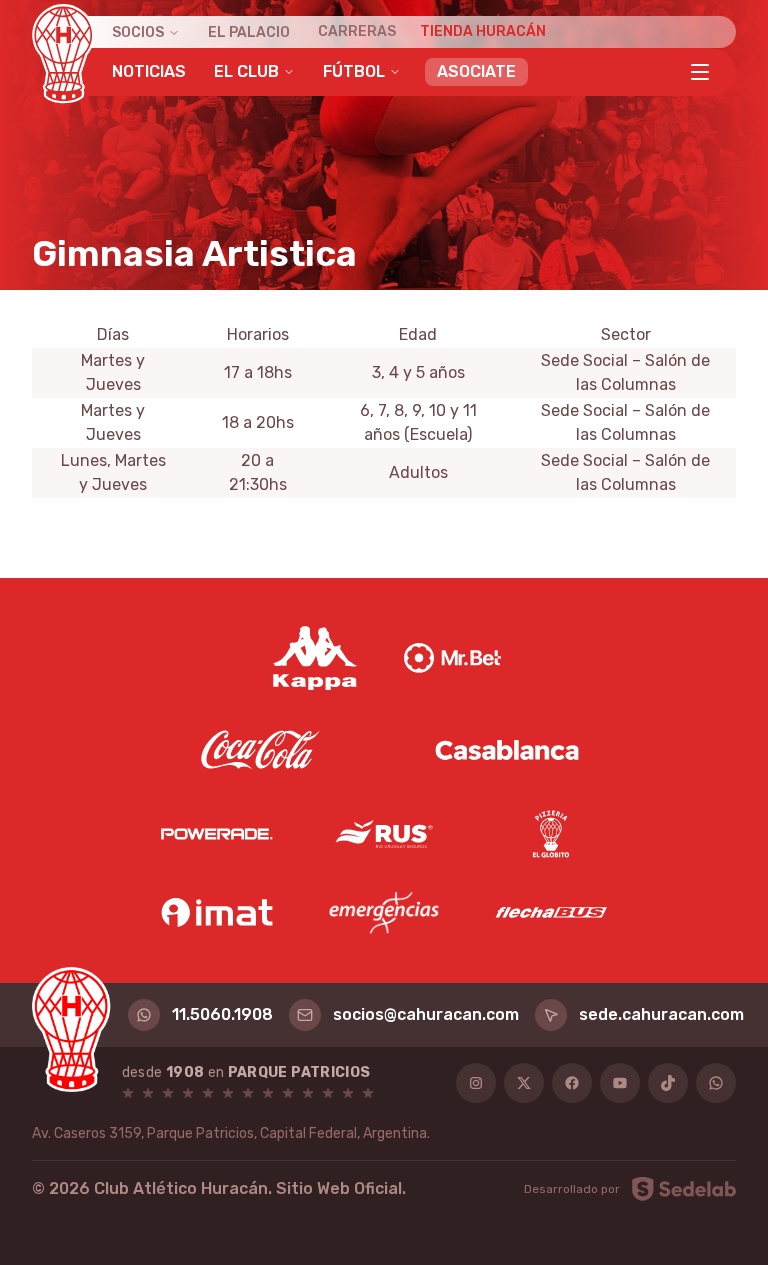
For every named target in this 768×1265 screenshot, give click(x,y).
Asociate (476, 71)
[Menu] (700, 72)
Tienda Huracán (483, 31)
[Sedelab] (684, 1189)
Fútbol (354, 71)
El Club (246, 71)
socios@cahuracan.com (426, 1014)
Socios (138, 32)
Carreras (357, 31)
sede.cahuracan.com (661, 1014)
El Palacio (249, 32)
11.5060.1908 (222, 1014)
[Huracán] (63, 54)
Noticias (149, 71)
